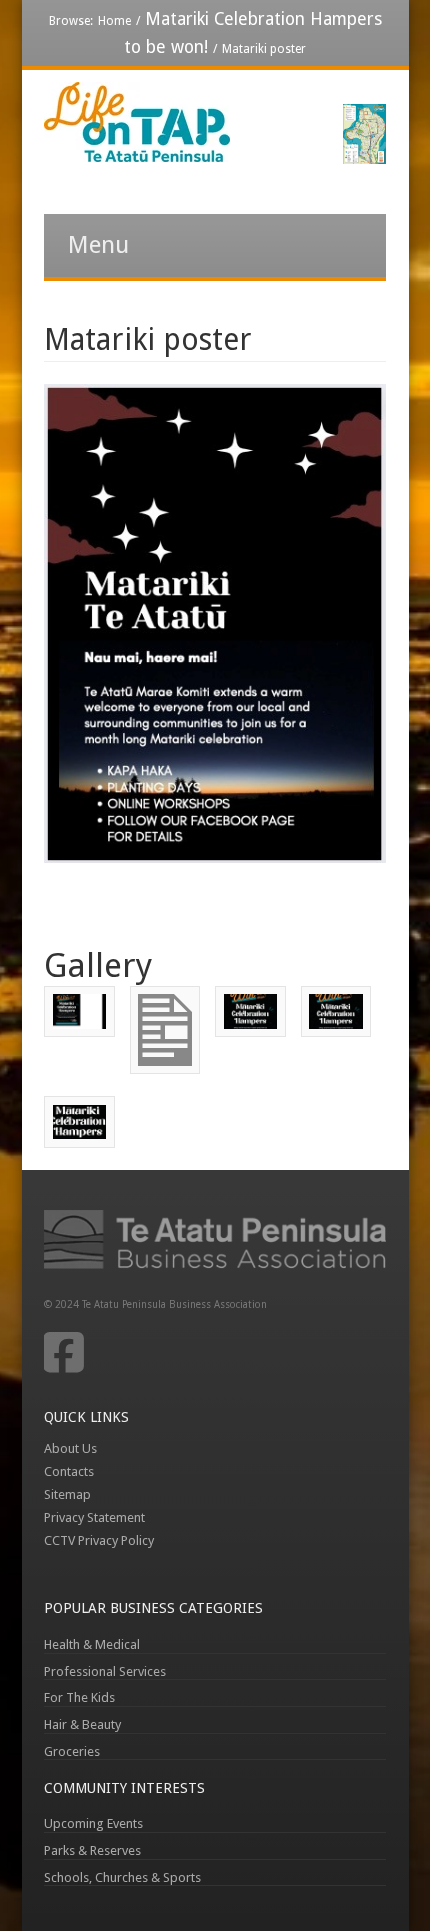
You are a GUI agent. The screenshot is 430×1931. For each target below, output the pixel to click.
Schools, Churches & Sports (122, 1877)
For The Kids (79, 1697)
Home (114, 21)
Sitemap (67, 1494)
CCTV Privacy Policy (99, 1540)
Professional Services (105, 1671)
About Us (70, 1448)
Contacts (69, 1471)
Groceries (72, 1751)
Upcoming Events (93, 1823)
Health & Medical (92, 1644)
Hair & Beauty (82, 1724)
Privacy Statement (94, 1517)
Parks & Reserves (92, 1850)
